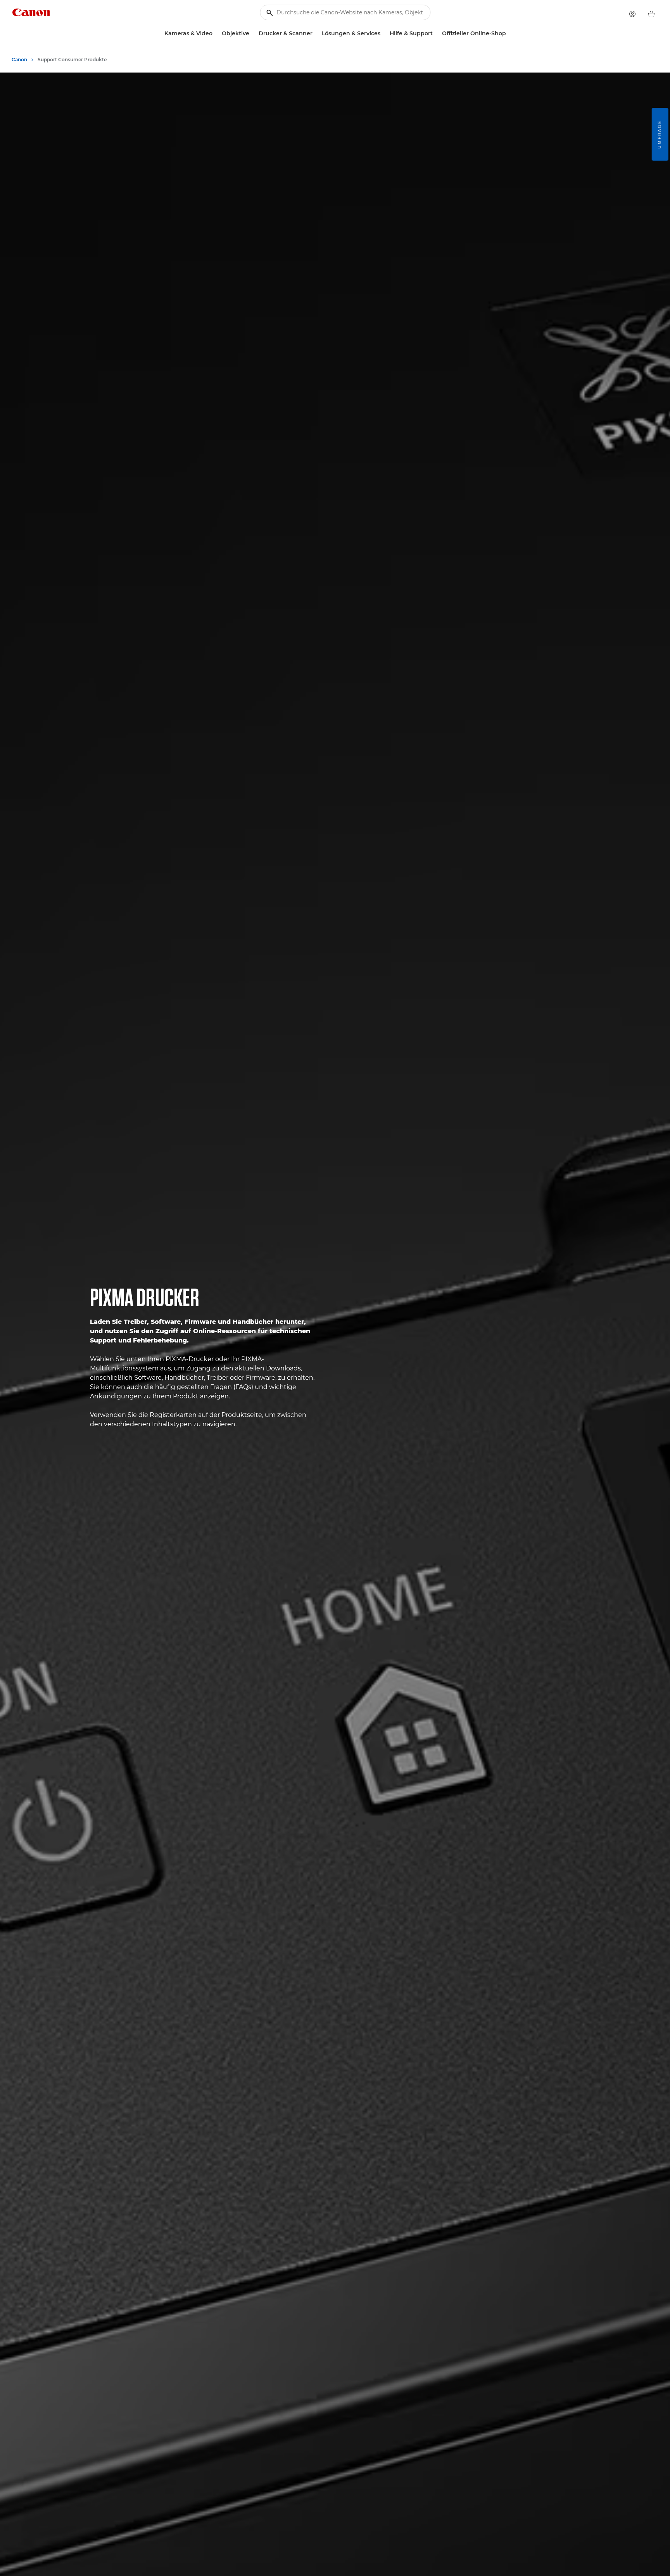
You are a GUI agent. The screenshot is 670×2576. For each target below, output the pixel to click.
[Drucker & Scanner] (316, 34)
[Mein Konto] (632, 14)
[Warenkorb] (651, 14)
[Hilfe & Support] (436, 34)
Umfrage (660, 134)
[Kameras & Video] (216, 34)
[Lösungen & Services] (383, 34)
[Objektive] (252, 34)
